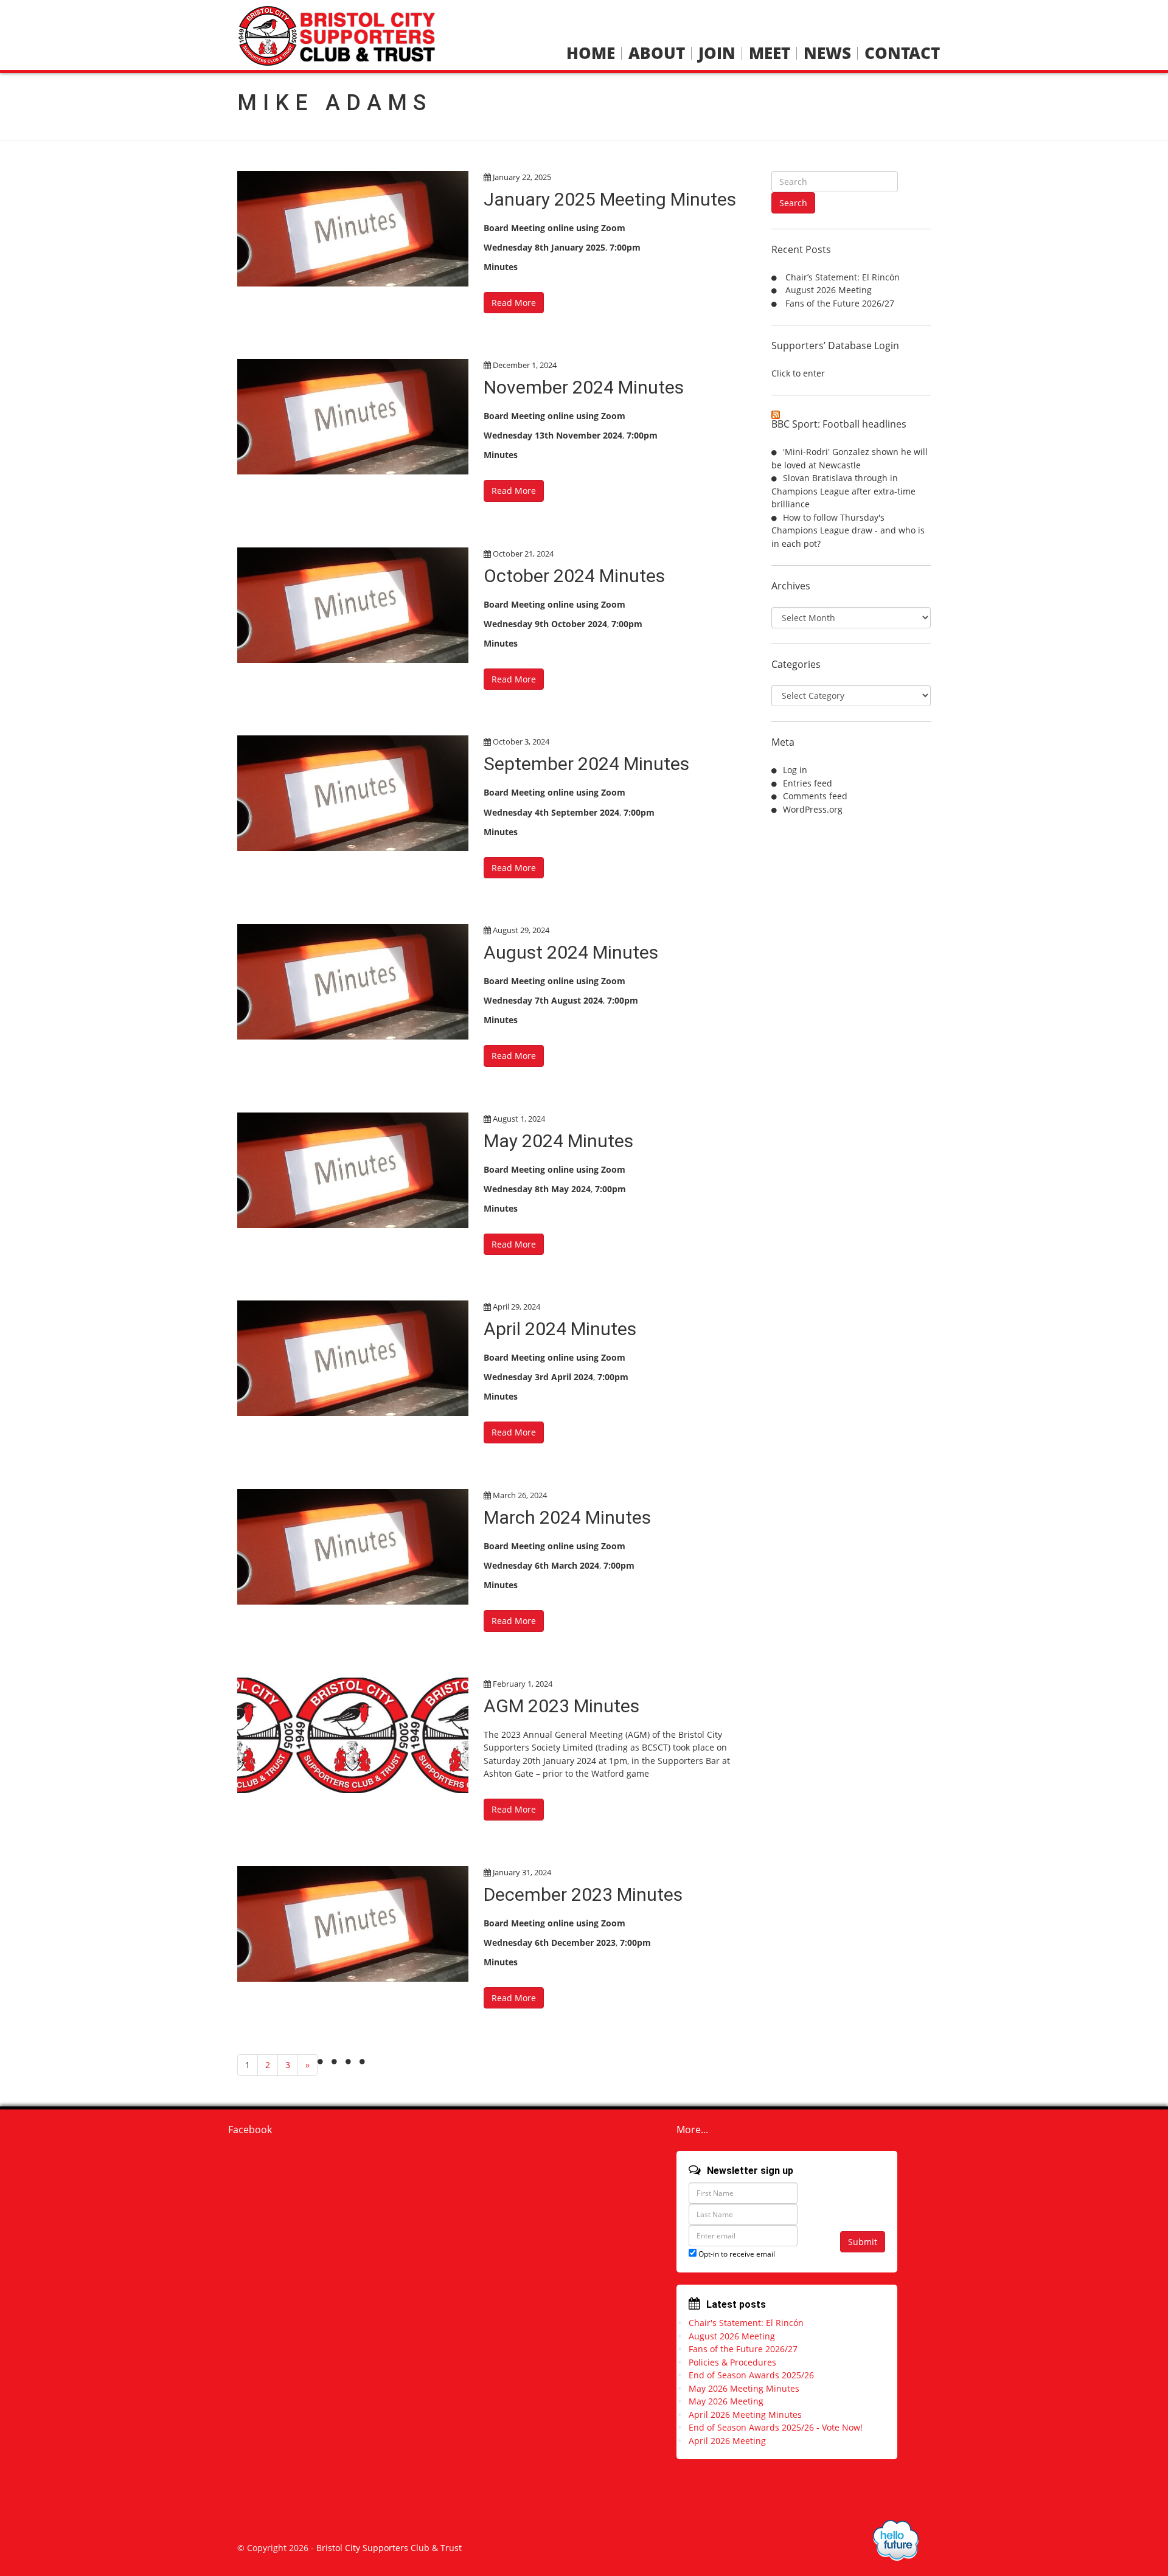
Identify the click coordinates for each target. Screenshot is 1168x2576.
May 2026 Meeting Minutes (744, 2388)
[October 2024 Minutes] (353, 605)
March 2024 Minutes (567, 1517)
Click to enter (798, 373)
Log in (795, 770)
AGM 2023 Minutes (561, 1706)
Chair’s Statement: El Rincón (843, 277)
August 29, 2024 (521, 930)
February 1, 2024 (523, 1684)
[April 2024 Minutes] (353, 1358)
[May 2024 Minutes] (353, 1170)
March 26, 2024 (520, 1495)
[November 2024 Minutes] (353, 417)
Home (591, 53)
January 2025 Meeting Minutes (610, 199)
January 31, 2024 (522, 1872)
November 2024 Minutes (584, 387)
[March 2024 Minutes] (353, 1547)
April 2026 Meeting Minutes (745, 2415)
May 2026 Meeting (726, 2401)
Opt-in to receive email (736, 2254)
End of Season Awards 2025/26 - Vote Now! (776, 2427)
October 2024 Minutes (574, 576)
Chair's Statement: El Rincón (746, 2323)
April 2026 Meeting (727, 2441)
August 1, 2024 (519, 1119)
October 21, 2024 (523, 554)
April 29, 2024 (516, 1307)
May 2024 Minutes (558, 1141)
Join (717, 53)
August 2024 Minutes (571, 952)
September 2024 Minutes (586, 764)
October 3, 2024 (521, 741)
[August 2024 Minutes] (353, 982)
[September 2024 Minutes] (353, 793)
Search (793, 203)
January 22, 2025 (522, 177)
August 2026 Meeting (829, 290)
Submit (863, 2242)
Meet (770, 53)
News (827, 53)
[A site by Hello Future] (896, 2540)
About (657, 53)
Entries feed (808, 783)
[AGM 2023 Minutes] (353, 1735)
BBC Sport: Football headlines (839, 424)
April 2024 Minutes (560, 1329)
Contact (902, 53)
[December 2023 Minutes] (353, 1924)
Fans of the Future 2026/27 (840, 303)
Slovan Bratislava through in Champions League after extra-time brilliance (843, 491)
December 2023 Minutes (583, 1894)
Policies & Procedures (732, 2362)
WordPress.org (813, 809)
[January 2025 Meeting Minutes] (353, 229)
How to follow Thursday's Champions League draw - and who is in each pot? (848, 530)
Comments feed (815, 796)
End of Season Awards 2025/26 (751, 2375)
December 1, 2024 (525, 365)
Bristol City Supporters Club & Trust (389, 2548)
